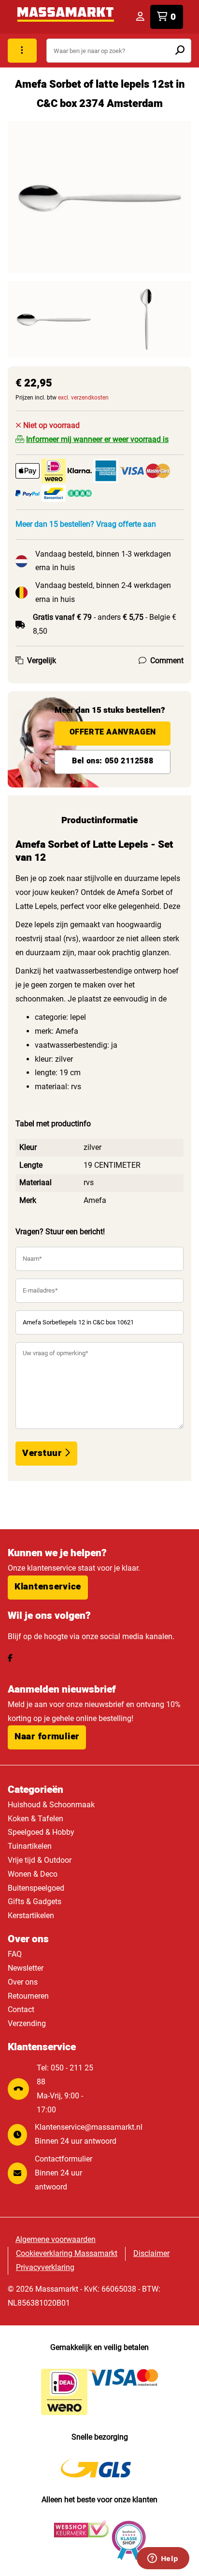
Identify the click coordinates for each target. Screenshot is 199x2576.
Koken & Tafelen (36, 1819)
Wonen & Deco (33, 1874)
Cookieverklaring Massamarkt (67, 2253)
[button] (48, 1588)
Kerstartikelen (31, 1915)
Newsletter (26, 1968)
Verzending (27, 2023)
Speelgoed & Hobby (41, 1832)
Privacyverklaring (45, 2267)
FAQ (15, 1954)
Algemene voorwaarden (56, 2239)
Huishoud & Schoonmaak (51, 1805)
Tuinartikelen (30, 1846)
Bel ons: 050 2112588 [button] (113, 761)
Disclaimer (151, 2253)
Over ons (23, 1982)
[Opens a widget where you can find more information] (163, 2559)
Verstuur (43, 1453)
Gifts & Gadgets (35, 1902)
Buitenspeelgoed (36, 1888)
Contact (21, 2009)
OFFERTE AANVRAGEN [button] (113, 732)
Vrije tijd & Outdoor (40, 1860)
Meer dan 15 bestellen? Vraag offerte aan (86, 524)
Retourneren (28, 1996)
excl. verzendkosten (83, 398)
